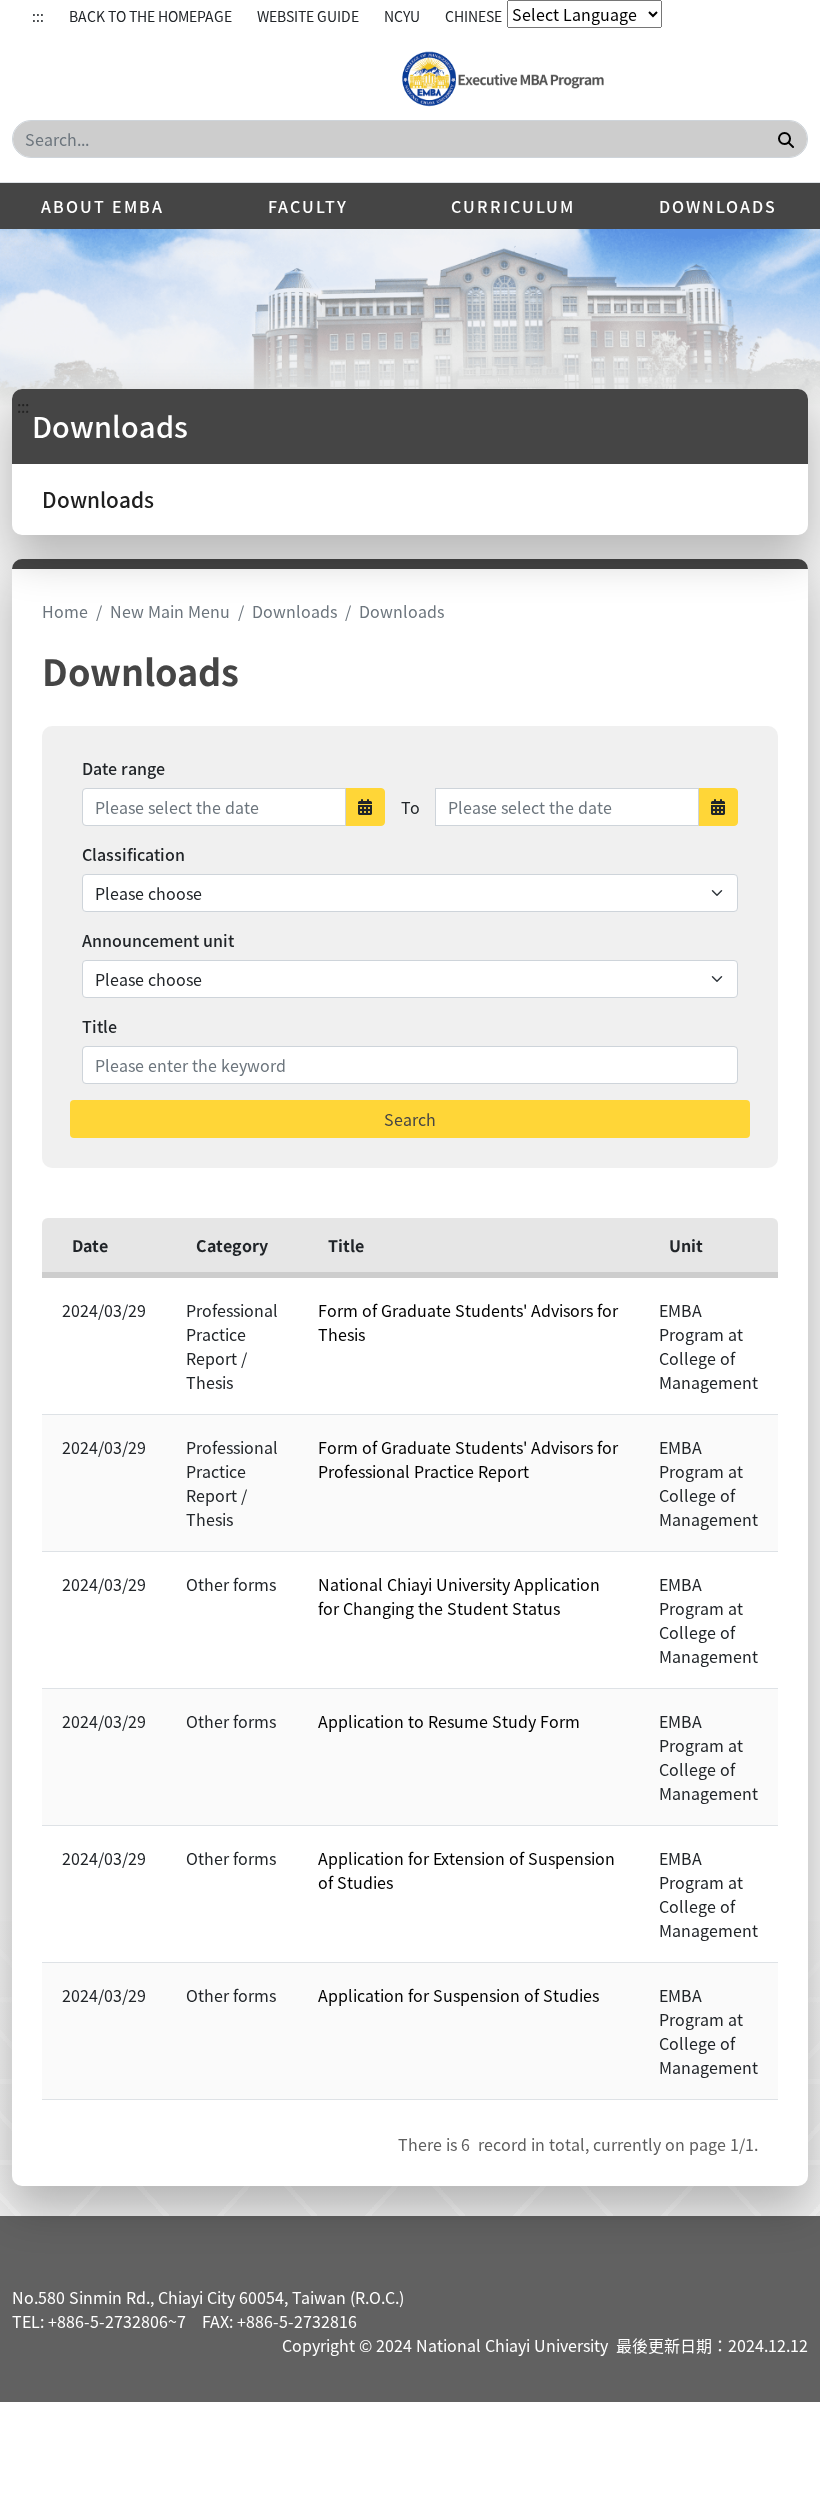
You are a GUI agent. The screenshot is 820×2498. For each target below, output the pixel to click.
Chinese (473, 16)
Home (65, 611)
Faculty (308, 206)
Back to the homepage (150, 16)
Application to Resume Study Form (449, 1721)
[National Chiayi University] (501, 80)
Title (99, 1026)
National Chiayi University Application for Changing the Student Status (459, 1596)
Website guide (308, 16)
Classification (133, 854)
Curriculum (513, 206)
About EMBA (102, 206)
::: (38, 16)
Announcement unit (158, 940)
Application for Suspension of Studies (458, 1995)
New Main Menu (170, 611)
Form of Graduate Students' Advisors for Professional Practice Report (468, 1459)
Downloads (718, 206)
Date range (123, 768)
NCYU (402, 16)
